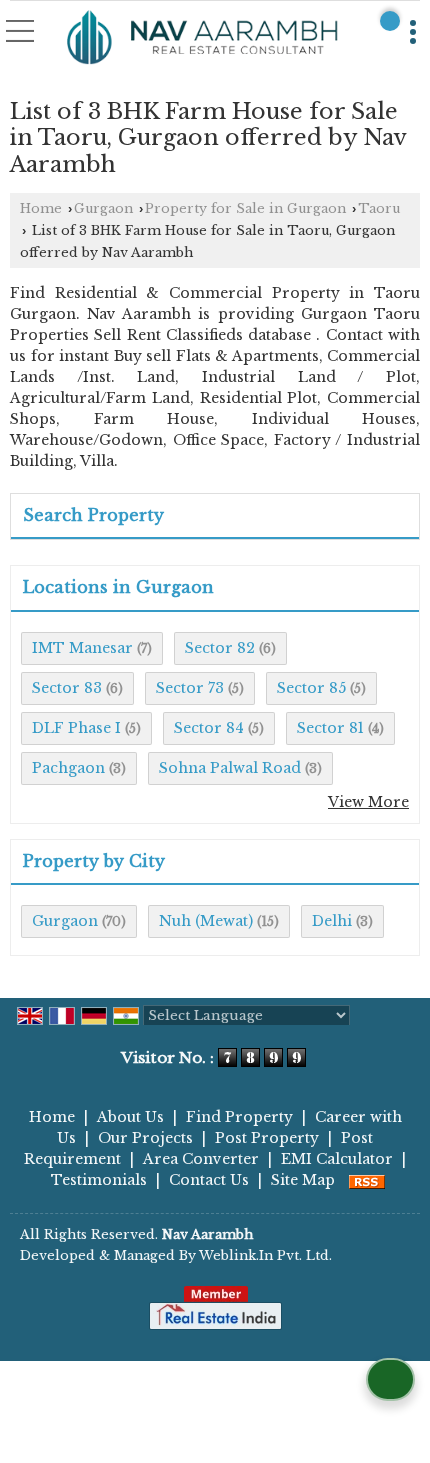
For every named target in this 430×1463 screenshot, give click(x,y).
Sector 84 (209, 728)
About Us (130, 1117)
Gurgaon (103, 208)
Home (41, 208)
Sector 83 (67, 688)
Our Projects (145, 1138)
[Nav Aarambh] (203, 39)
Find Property (239, 1117)
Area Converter (201, 1159)
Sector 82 (220, 648)
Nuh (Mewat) (206, 921)
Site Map (303, 1180)
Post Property (267, 1138)
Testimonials (99, 1180)
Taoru (379, 208)
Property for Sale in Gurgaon (245, 208)
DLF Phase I (76, 728)
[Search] (390, 21)
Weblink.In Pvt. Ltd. (265, 1255)
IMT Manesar (82, 648)
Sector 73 (190, 688)
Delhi (332, 921)
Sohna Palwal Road (230, 768)
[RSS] (367, 1180)
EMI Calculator (337, 1159)
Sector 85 (311, 688)
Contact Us (209, 1180)
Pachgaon (68, 768)
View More (368, 802)
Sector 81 (330, 728)
